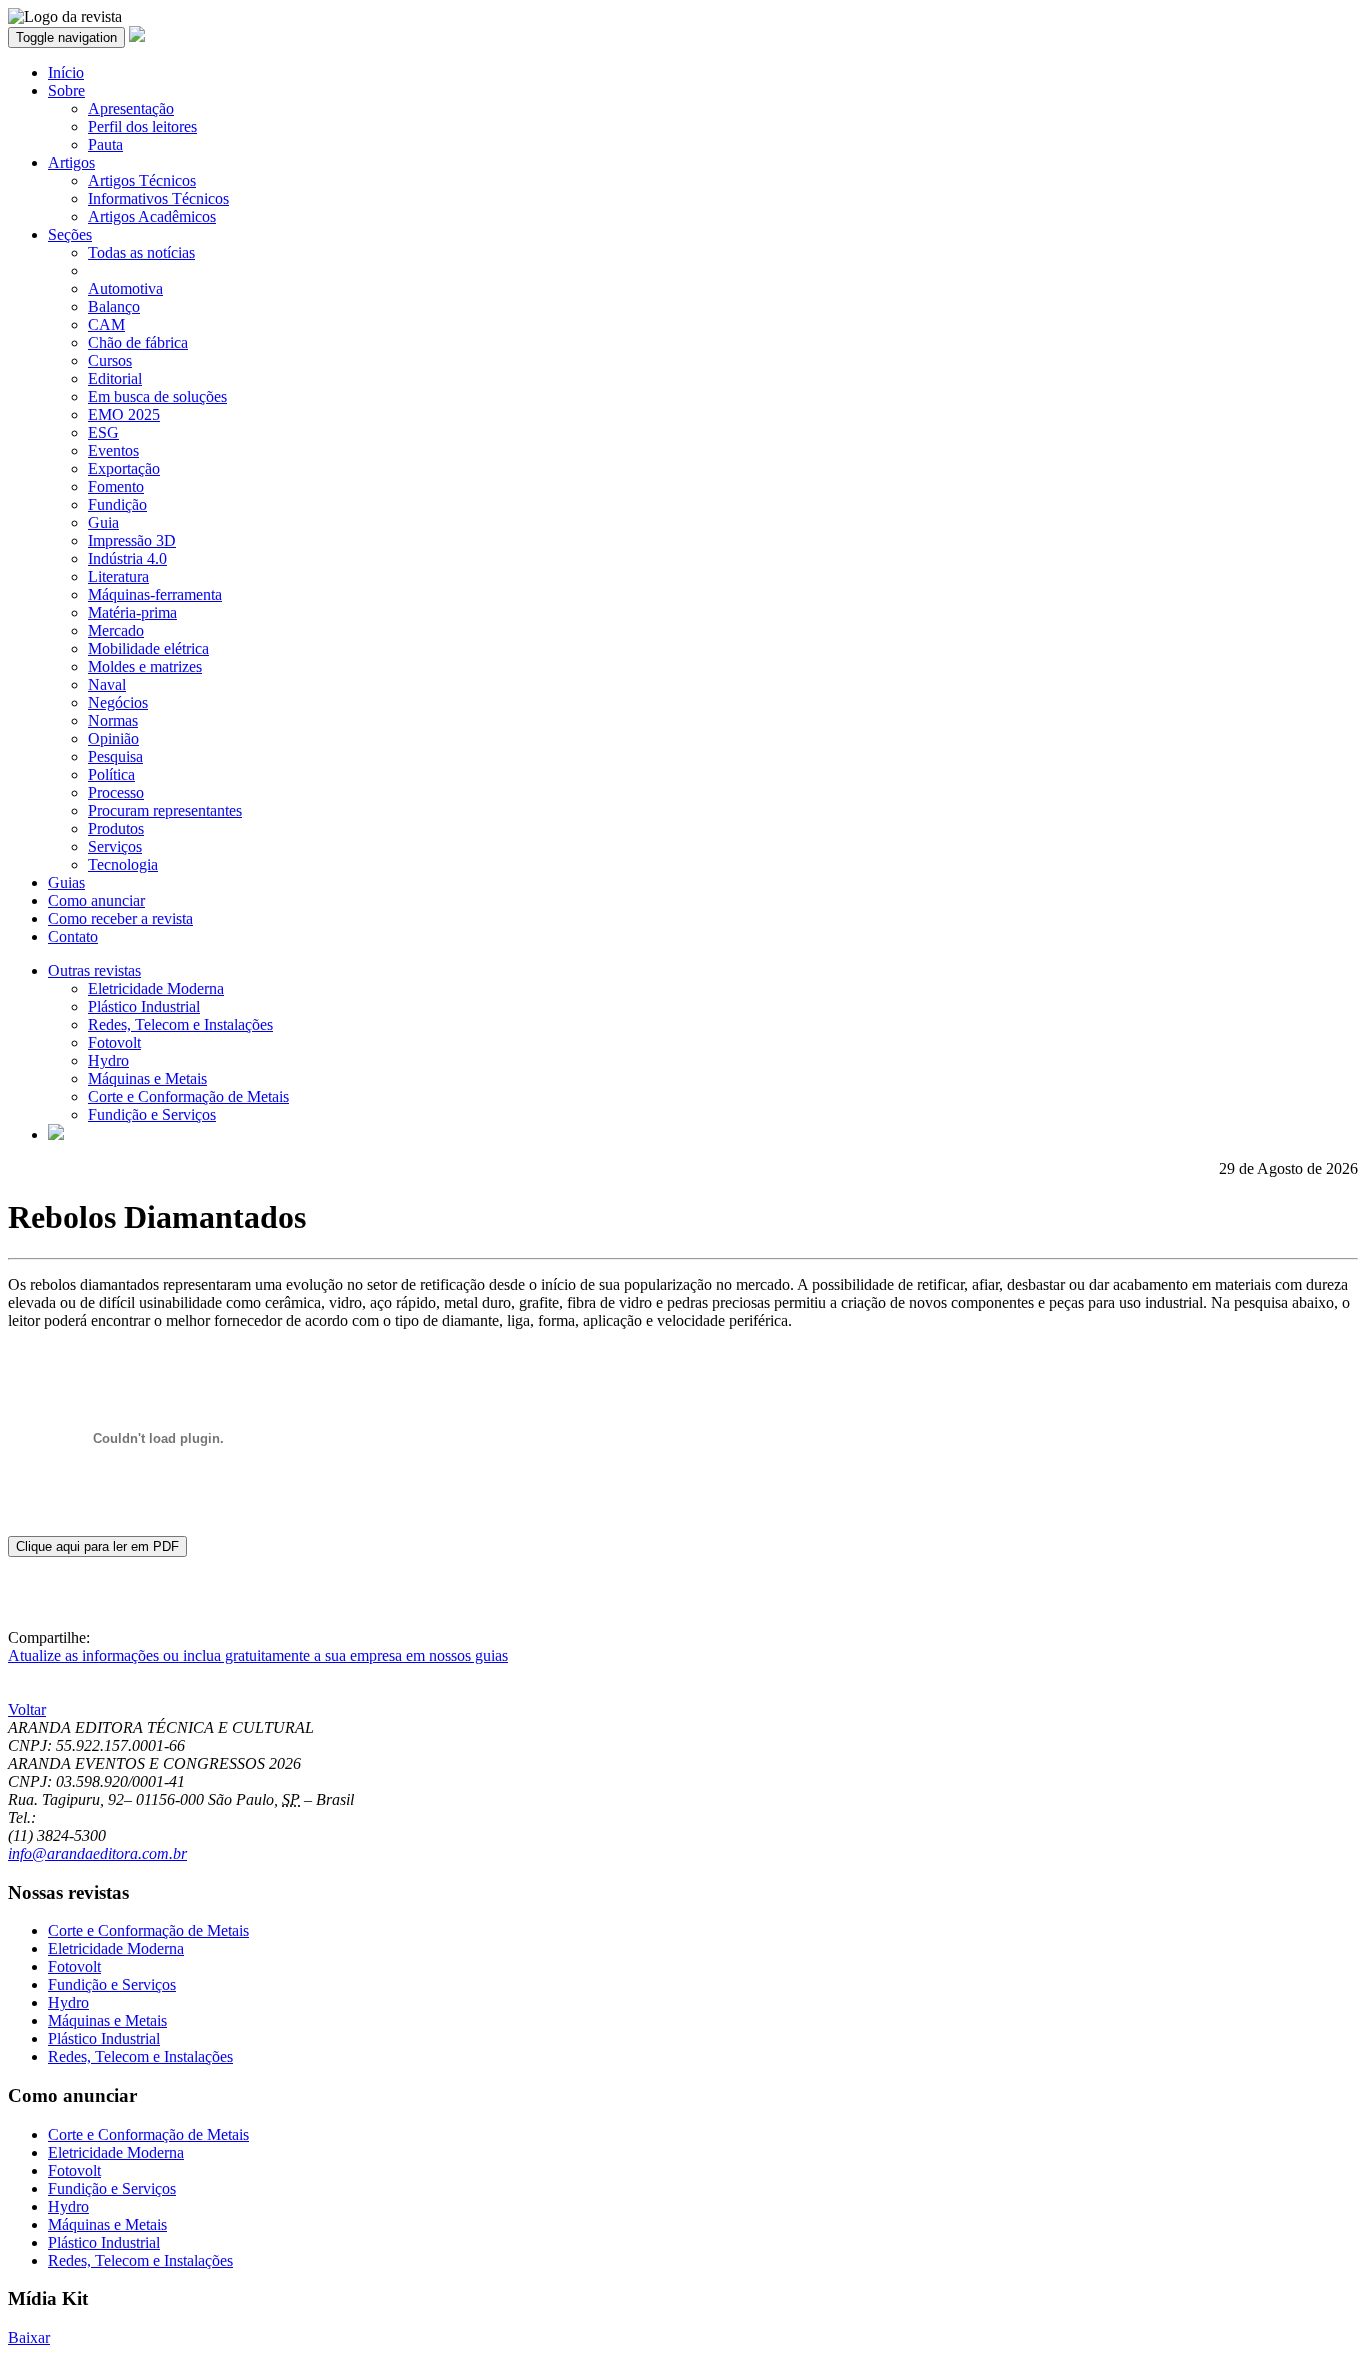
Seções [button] (70, 234)
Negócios (118, 702)
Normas (113, 720)
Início (66, 72)
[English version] (56, 1134)
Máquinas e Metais (147, 1078)
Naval (107, 684)
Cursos (110, 360)
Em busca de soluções (157, 396)
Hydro (108, 1060)
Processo (116, 792)
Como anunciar (96, 900)
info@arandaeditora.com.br (97, 1853)
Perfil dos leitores (142, 126)
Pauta (105, 144)
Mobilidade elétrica (148, 648)
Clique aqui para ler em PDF (97, 1546)
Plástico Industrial (144, 1006)
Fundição (117, 504)
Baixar (29, 2337)
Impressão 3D (132, 540)
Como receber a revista (120, 918)
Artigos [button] (71, 162)
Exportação (124, 468)
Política (111, 774)
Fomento (116, 486)
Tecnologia (123, 864)
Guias (66, 882)
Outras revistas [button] (94, 970)
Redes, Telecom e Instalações (180, 1024)
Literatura (118, 576)
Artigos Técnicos (142, 180)
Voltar (27, 1709)
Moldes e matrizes (145, 666)
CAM (106, 324)
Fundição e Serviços (152, 1114)
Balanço (114, 306)
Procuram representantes (165, 810)
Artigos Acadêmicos (152, 216)
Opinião (113, 738)
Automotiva (125, 288)
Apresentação (131, 108)
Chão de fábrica (138, 342)
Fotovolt (114, 1042)
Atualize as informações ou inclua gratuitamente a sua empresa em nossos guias (258, 1655)
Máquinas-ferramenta (155, 594)
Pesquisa (115, 756)
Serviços (115, 846)
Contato (73, 936)
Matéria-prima (132, 612)
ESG (103, 432)
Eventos (113, 450)
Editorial (115, 378)
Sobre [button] (66, 90)
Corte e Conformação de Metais (188, 1096)
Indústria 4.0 (127, 558)
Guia (103, 522)
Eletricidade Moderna (156, 988)
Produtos (116, 828)
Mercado (116, 630)
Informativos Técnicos (158, 198)
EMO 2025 (124, 414)
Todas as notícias (141, 252)
